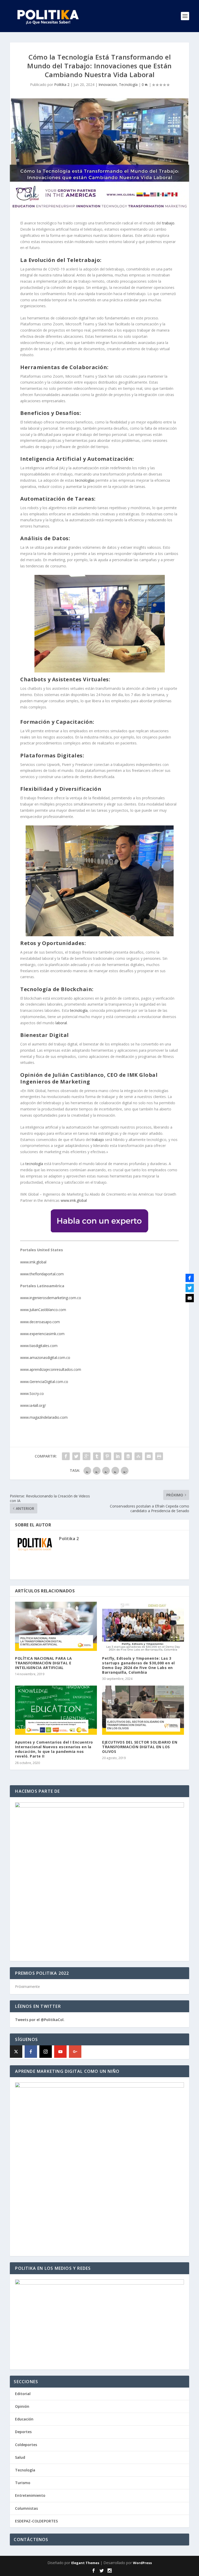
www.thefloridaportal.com (42, 1274)
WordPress (142, 2563)
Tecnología (128, 85)
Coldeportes (26, 2445)
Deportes (23, 2432)
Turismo (23, 2483)
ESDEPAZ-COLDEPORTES (36, 2521)
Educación (24, 2419)
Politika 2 (62, 85)
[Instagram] (46, 2052)
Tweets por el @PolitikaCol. (40, 2020)
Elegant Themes (85, 2563)
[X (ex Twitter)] (16, 2052)
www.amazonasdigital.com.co (46, 1357)
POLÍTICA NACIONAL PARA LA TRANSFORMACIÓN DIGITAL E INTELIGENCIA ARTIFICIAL (44, 1663)
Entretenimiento (30, 2495)
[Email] (190, 1298)
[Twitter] (190, 1288)
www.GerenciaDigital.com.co (44, 1382)
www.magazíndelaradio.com (44, 1417)
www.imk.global (74, 1200)
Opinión (22, 2406)
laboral (61, 1023)
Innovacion (108, 85)
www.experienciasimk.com (43, 1334)
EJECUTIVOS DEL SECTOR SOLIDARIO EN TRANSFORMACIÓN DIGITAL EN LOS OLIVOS (140, 1747)
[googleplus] (75, 2052)
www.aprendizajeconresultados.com (51, 1369)
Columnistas (26, 2508)
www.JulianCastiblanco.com (43, 1310)
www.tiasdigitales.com (39, 1346)
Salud (20, 2457)
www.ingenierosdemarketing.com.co (51, 1298)
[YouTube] (60, 2052)
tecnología (79, 1010)
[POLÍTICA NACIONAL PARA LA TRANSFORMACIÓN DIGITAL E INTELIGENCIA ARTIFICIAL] (56, 1626)
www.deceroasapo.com (40, 1322)
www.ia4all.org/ (33, 1405)
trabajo (168, 223)
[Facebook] (31, 2052)
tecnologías (85, 480)
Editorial (23, 2394)
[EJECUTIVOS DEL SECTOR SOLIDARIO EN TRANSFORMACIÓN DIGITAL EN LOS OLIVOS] (143, 1710)
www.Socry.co (32, 1393)
